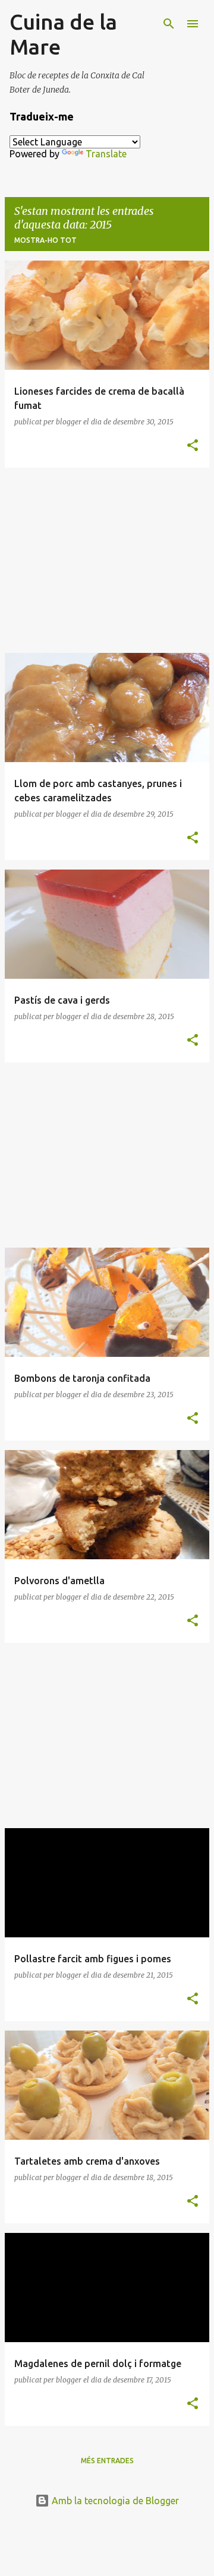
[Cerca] (169, 24)
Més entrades (107, 2461)
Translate (106, 154)
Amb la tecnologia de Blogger (114, 2501)
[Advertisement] (107, 560)
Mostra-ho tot (45, 240)
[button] (193, 446)
